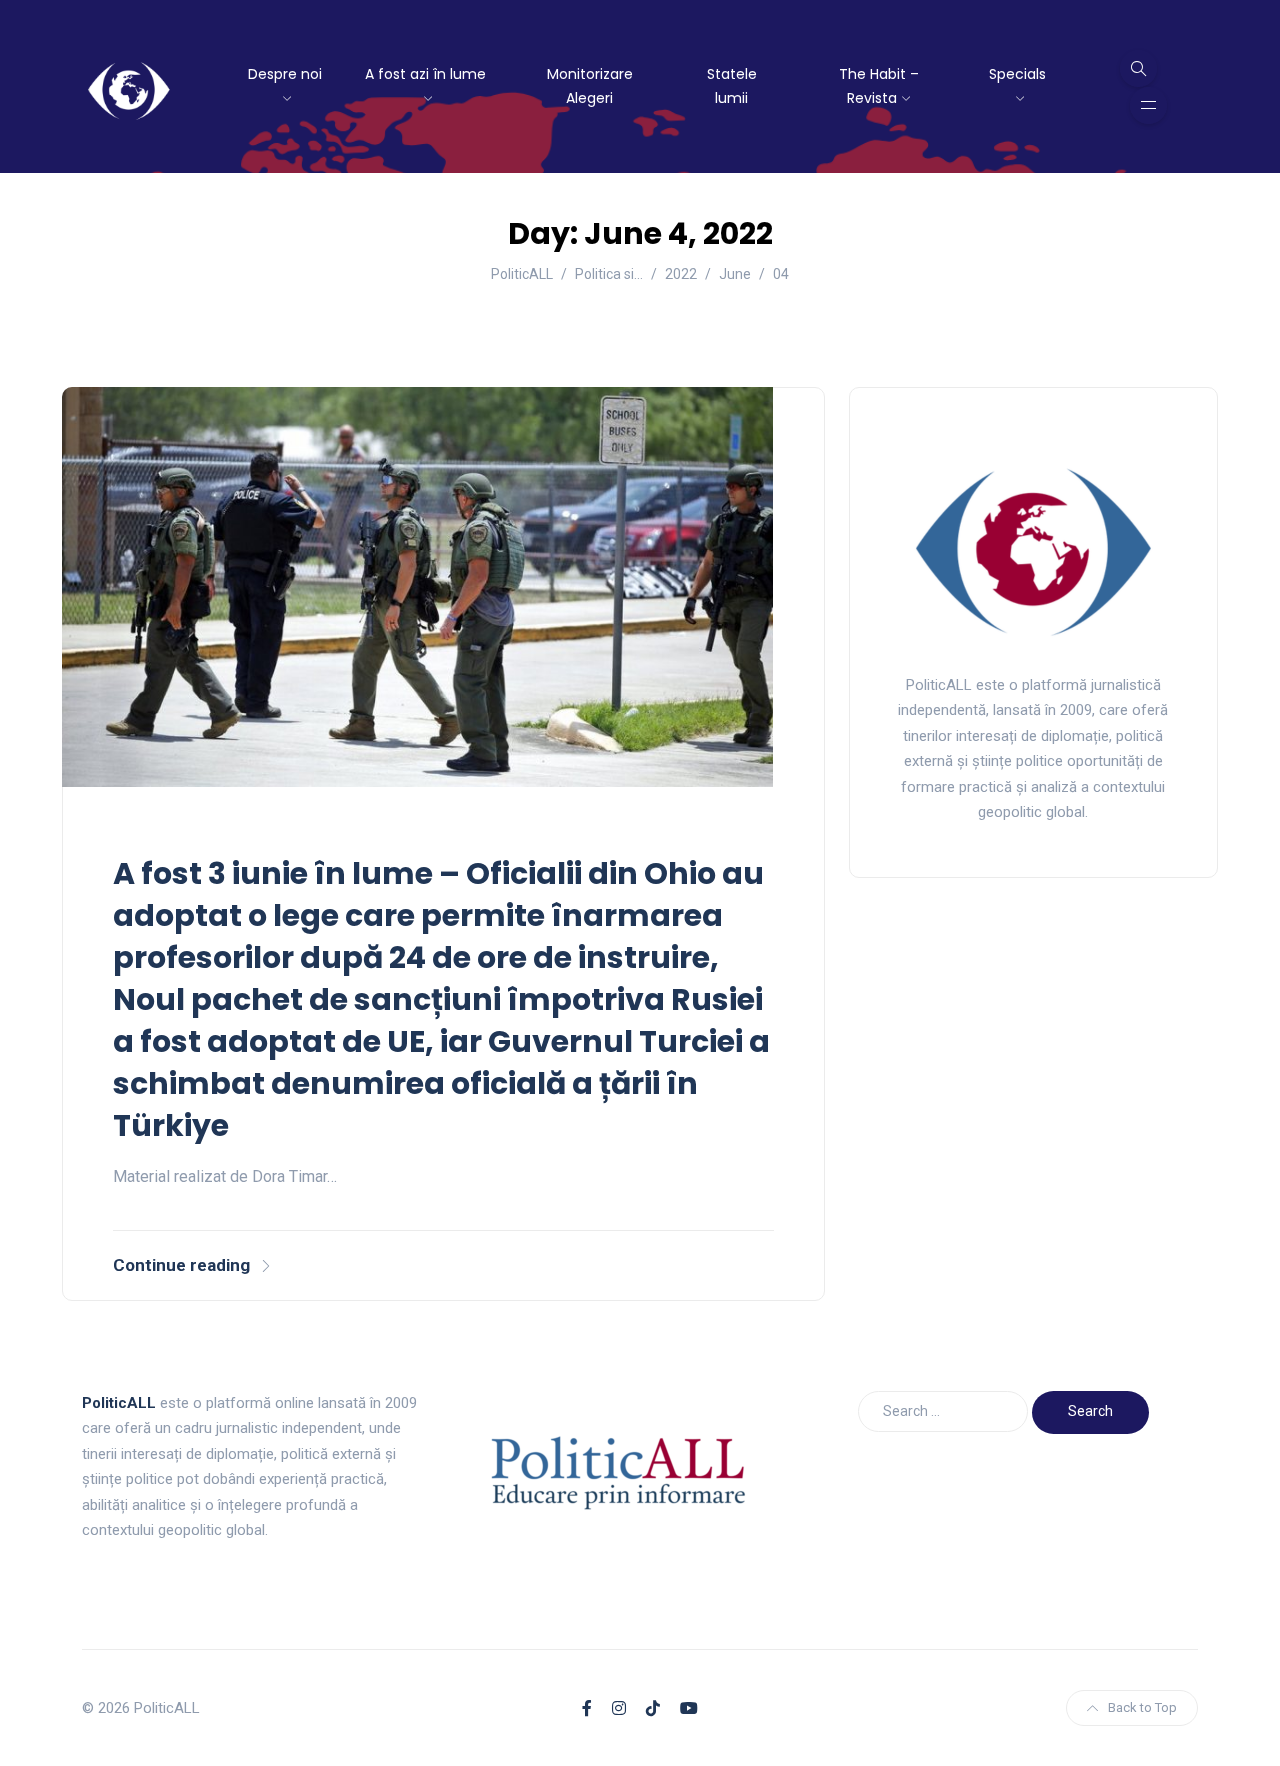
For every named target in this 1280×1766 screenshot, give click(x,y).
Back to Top (1142, 1707)
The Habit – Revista (879, 86)
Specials (1017, 74)
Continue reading (181, 1265)
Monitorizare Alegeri (590, 86)
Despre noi (285, 74)
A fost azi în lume (425, 74)
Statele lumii (732, 86)
